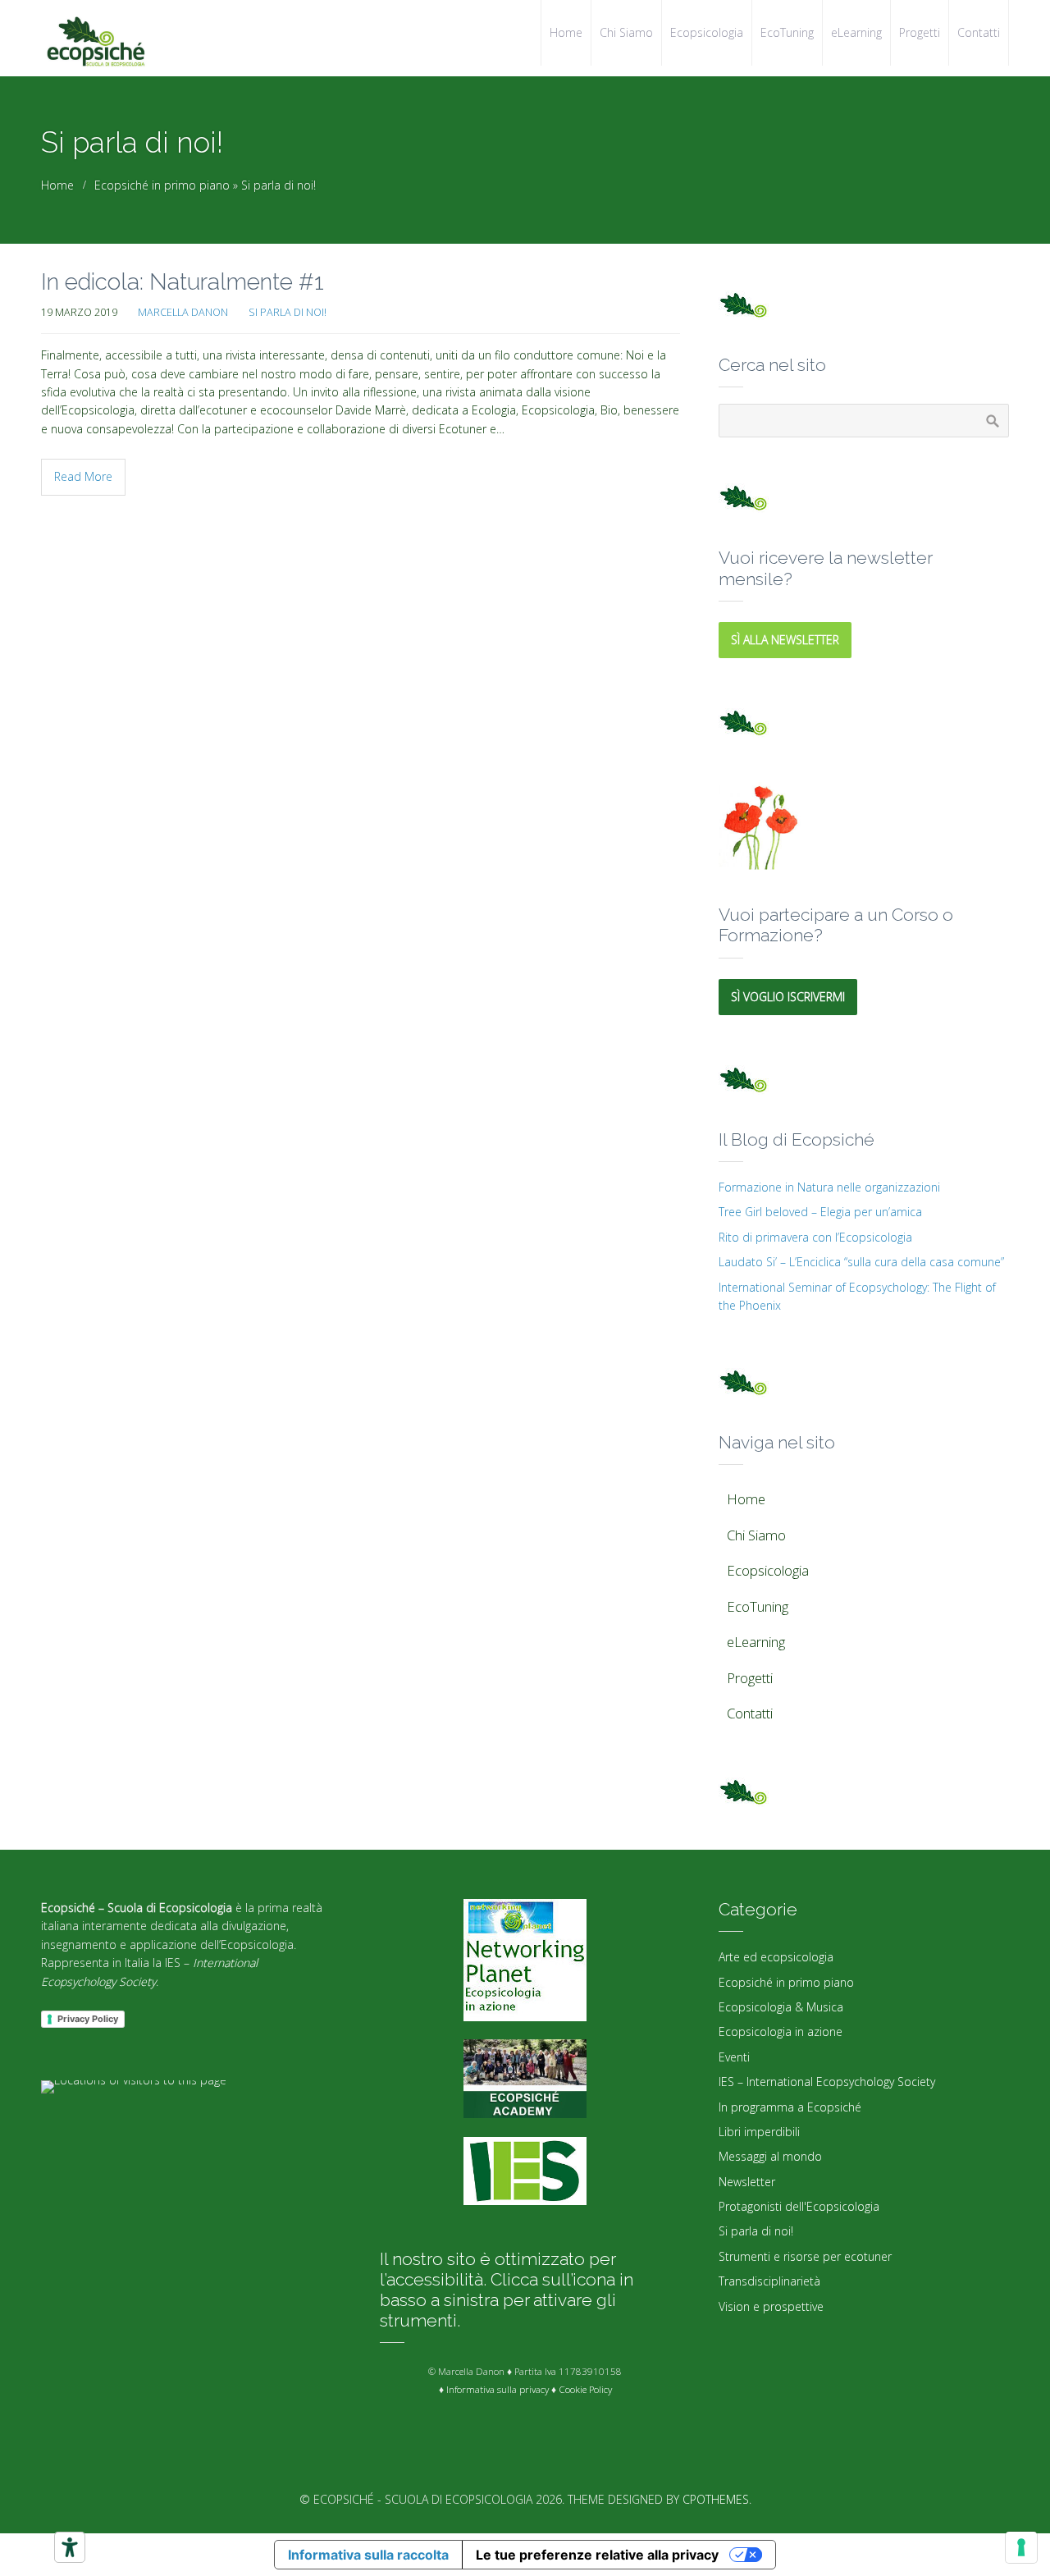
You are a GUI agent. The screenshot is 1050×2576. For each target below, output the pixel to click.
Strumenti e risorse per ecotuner (805, 2256)
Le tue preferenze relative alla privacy (597, 2555)
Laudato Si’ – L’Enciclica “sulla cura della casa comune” (861, 1262)
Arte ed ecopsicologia (776, 1957)
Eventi (734, 2057)
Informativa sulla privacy (498, 2389)
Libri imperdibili (759, 2132)
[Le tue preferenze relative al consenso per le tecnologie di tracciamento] (1021, 2547)
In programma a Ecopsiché (790, 2107)
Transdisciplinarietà (769, 2281)
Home (57, 185)
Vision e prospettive (771, 2306)
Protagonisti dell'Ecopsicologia (799, 2206)
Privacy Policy (88, 2019)
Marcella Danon (183, 312)
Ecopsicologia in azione (781, 2032)
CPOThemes (716, 2499)
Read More (83, 476)
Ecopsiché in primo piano (162, 185)
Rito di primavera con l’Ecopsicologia (815, 1237)
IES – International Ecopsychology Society (827, 2082)
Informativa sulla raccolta (368, 2555)
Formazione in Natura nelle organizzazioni (829, 1187)
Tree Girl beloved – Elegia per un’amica (820, 1212)
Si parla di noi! (278, 185)
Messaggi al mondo (770, 2156)
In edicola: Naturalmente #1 (183, 282)
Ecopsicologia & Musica (781, 2007)
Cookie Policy (585, 2389)
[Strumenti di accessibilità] (70, 2547)
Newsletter (747, 2182)
